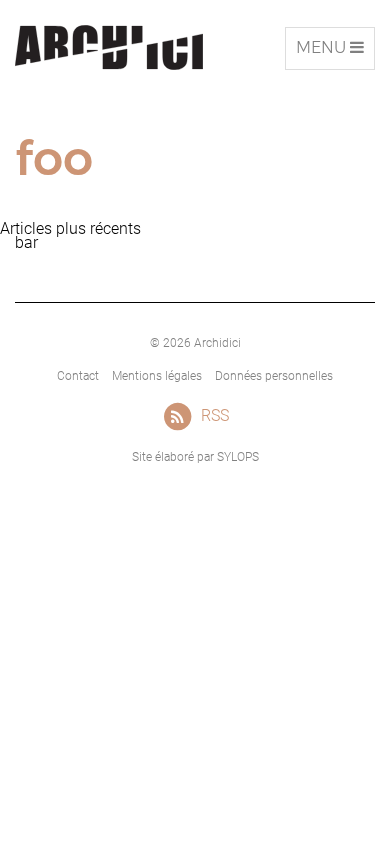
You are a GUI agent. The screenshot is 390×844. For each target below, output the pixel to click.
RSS (214, 415)
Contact (78, 376)
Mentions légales (157, 376)
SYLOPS (238, 457)
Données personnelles (274, 376)
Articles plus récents (70, 228)
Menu (335, 53)
